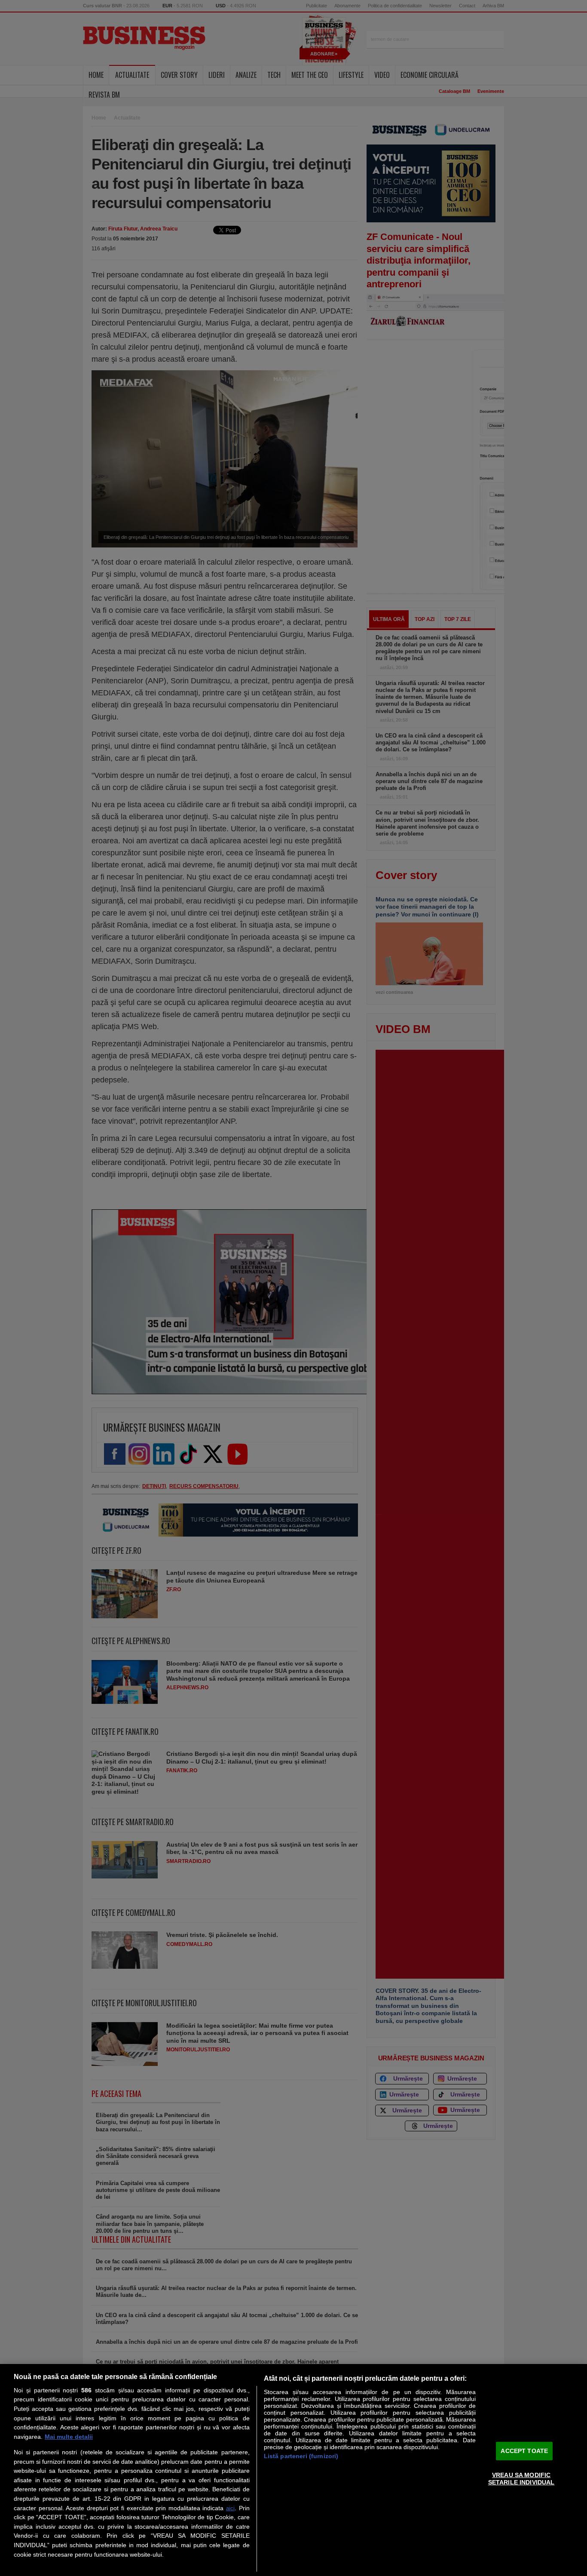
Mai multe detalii (69, 2437)
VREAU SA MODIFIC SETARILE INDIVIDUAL (521, 2479)
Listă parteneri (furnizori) (301, 2456)
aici (230, 2508)
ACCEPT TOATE (524, 2450)
